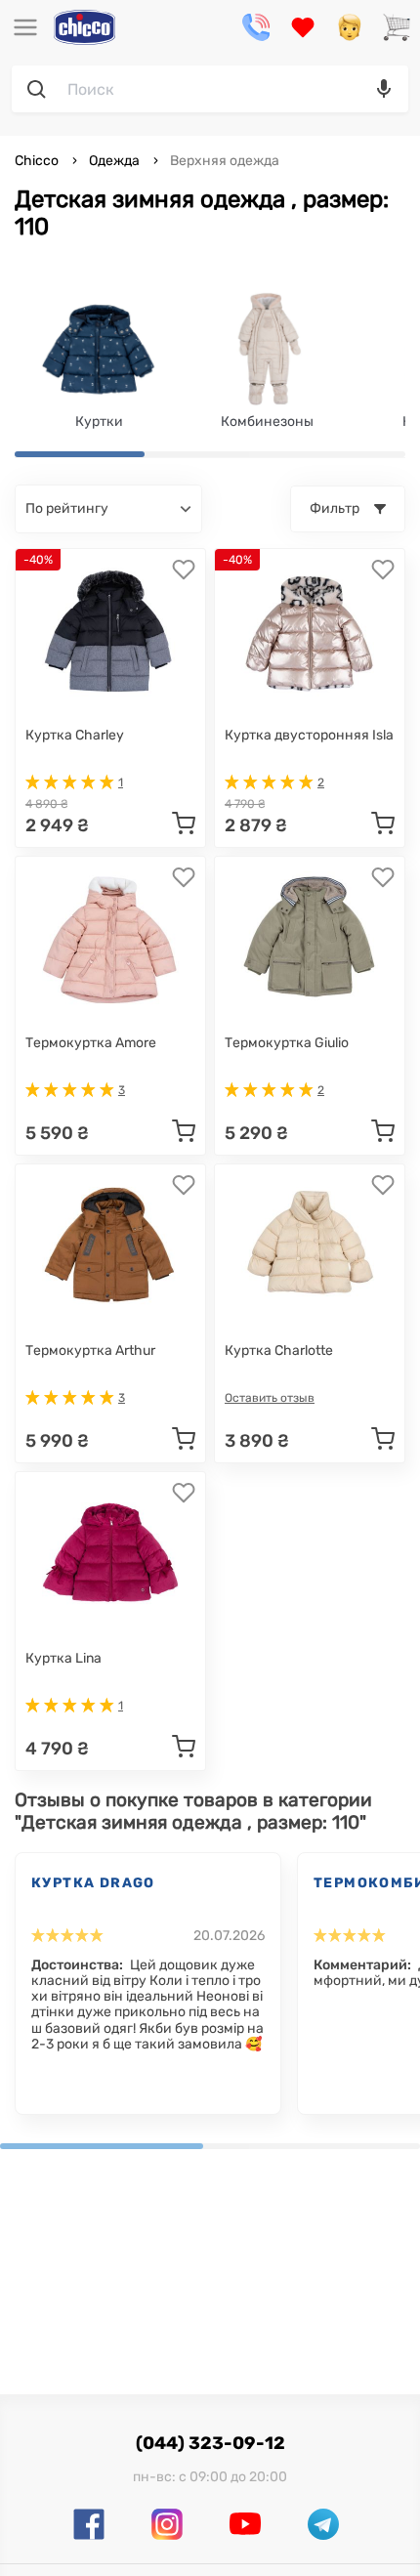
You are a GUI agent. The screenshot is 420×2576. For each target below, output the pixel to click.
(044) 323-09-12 (210, 2443)
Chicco (38, 161)
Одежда (114, 161)
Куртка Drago (93, 1883)
